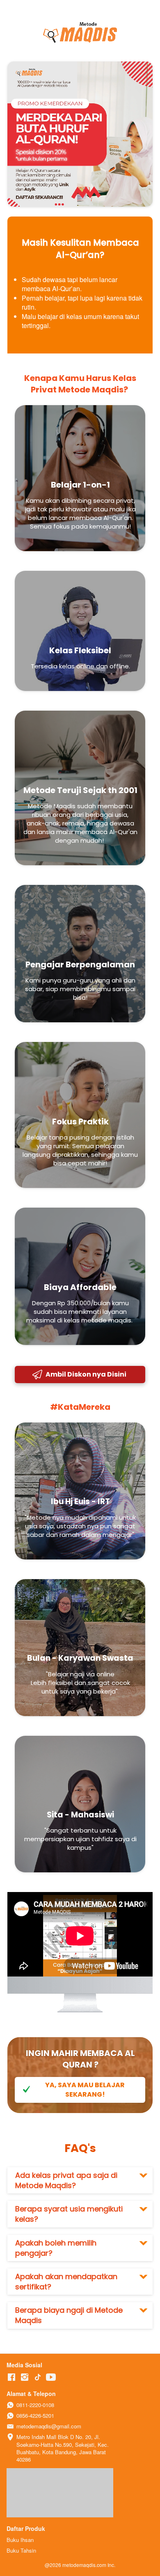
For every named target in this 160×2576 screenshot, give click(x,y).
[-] (11, 2377)
